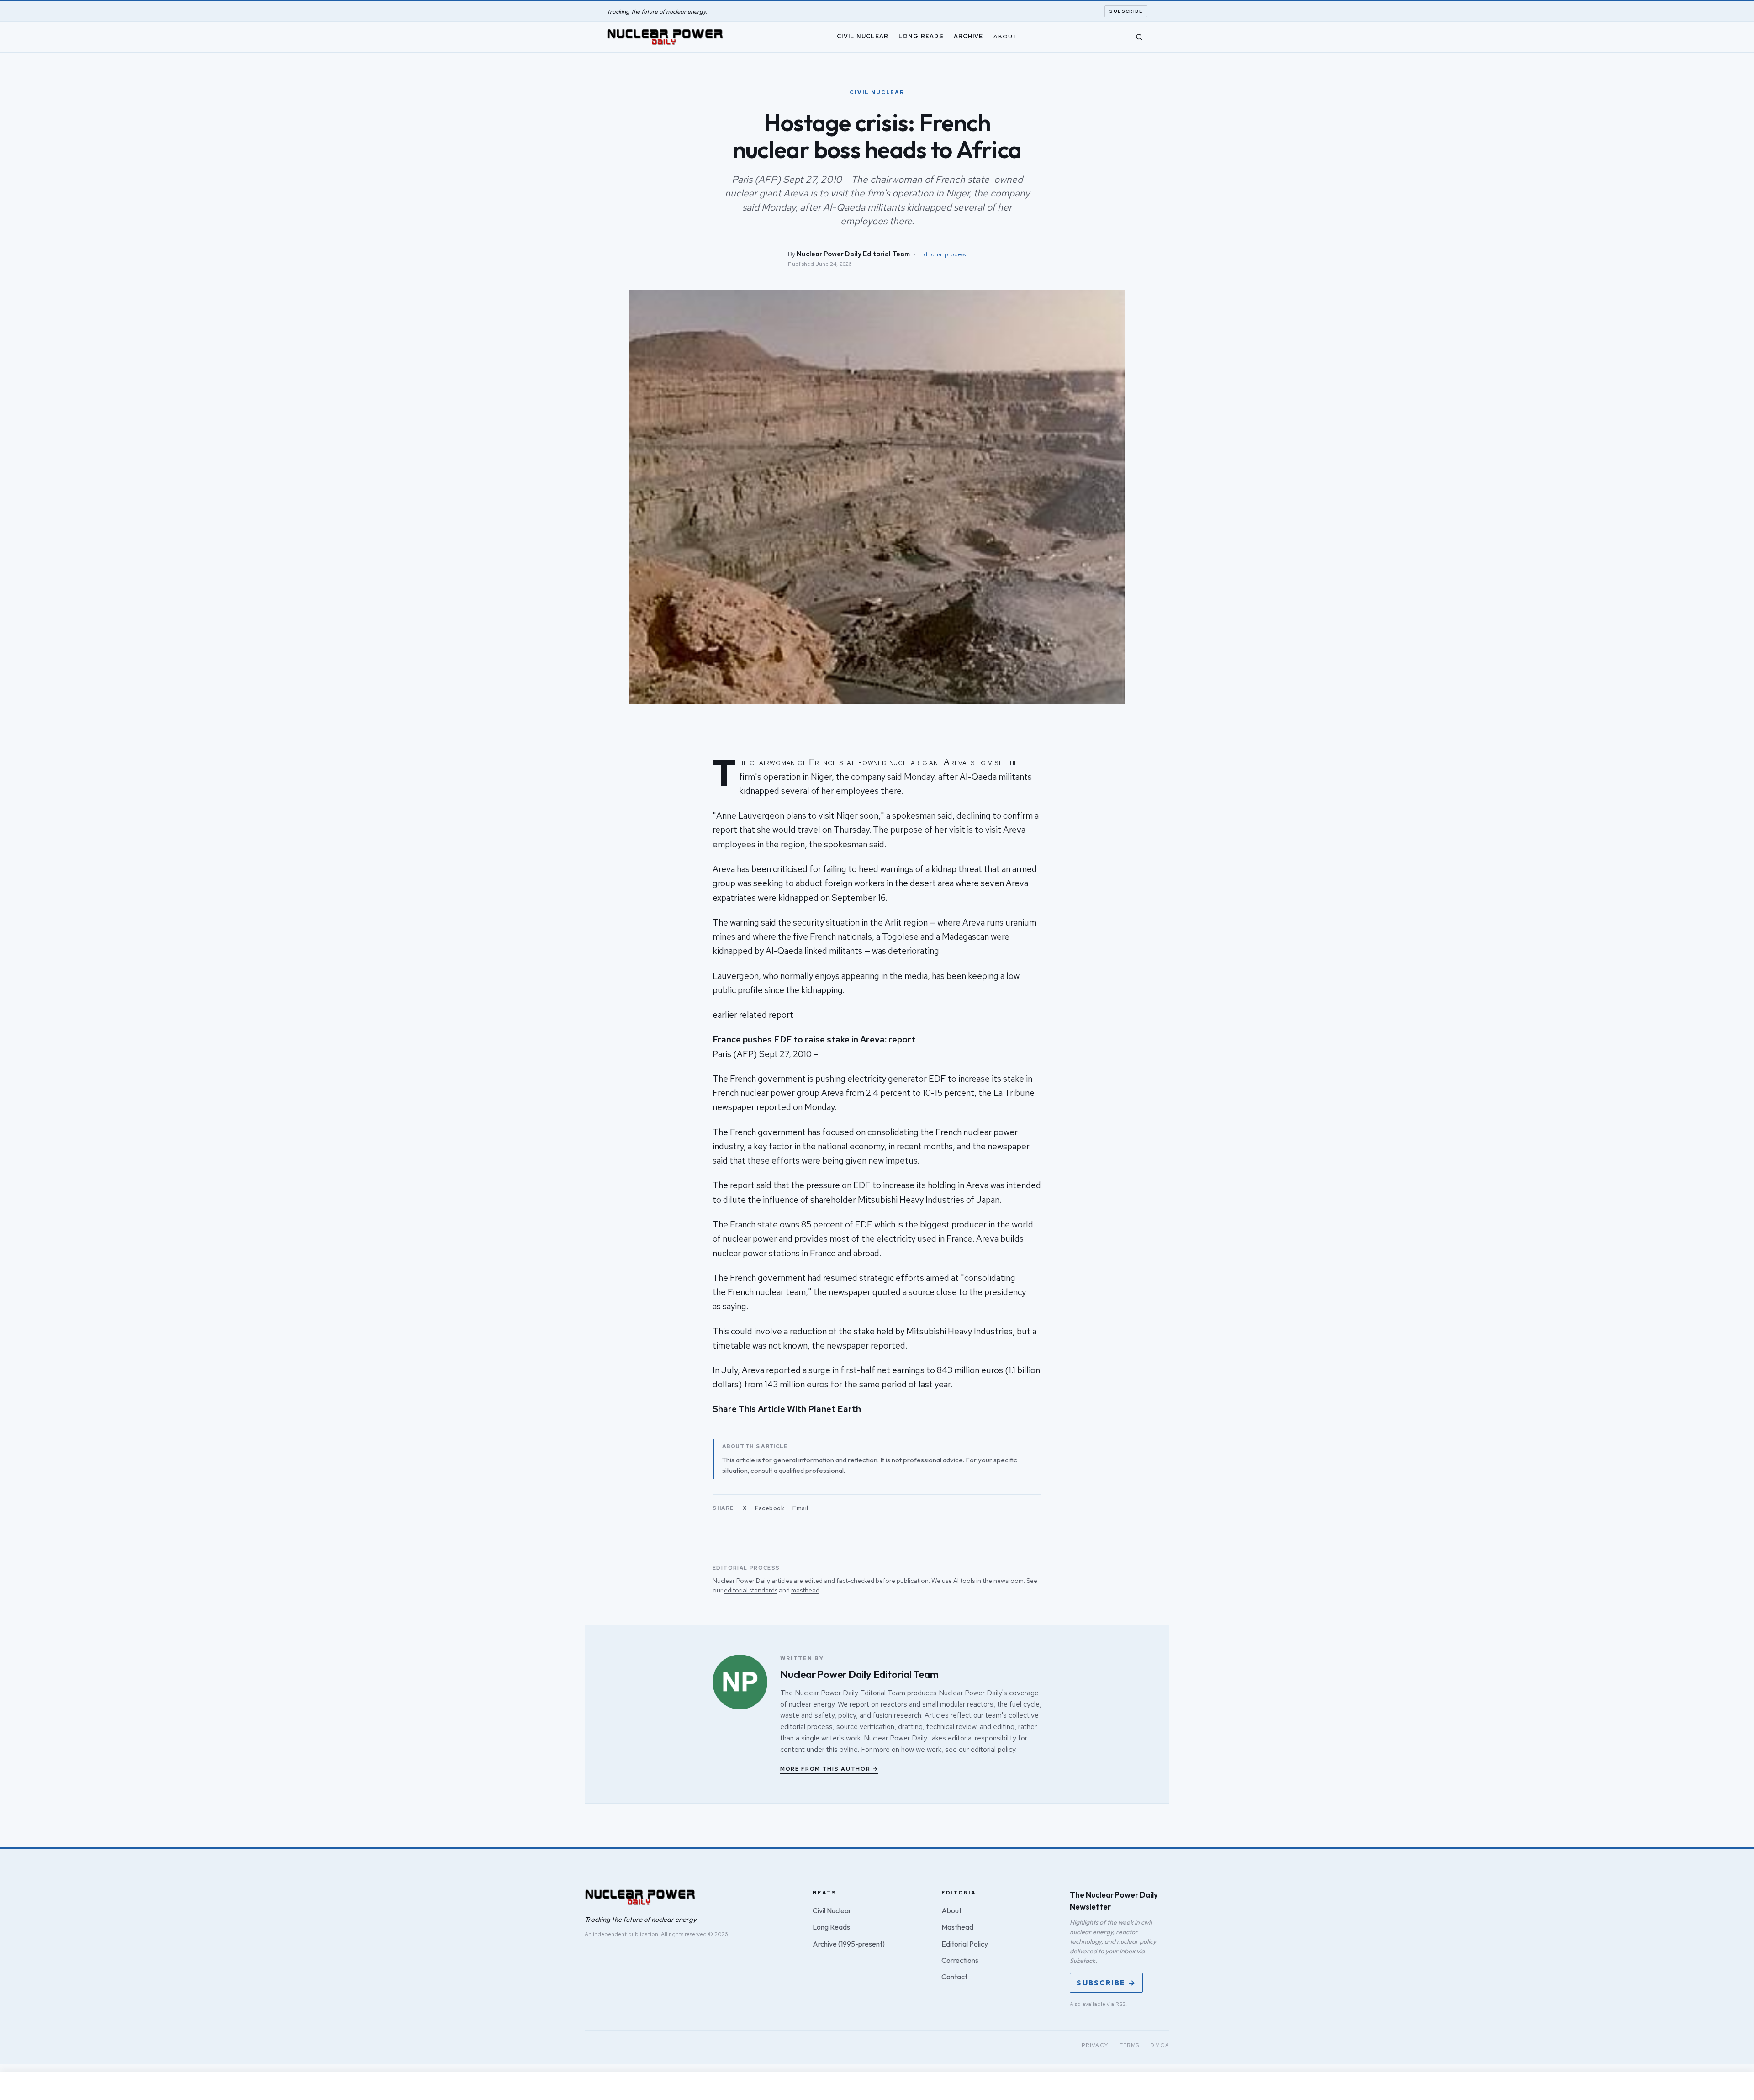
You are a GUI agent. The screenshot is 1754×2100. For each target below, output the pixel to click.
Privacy (1095, 2045)
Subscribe (1126, 11)
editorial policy (993, 1749)
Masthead (957, 1927)
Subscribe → (1106, 1983)
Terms (1130, 2045)
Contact (954, 1977)
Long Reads (921, 36)
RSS (1120, 2004)
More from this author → (829, 1769)
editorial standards (751, 1590)
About (1006, 36)
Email (800, 1508)
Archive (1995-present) (849, 1944)
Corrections (960, 1960)
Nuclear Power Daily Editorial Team (853, 254)
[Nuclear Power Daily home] (665, 37)
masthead (805, 1590)
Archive (969, 36)
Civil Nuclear (863, 36)
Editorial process (943, 254)
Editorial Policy (965, 1944)
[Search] (1139, 37)
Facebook (770, 1508)
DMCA (1160, 2045)
